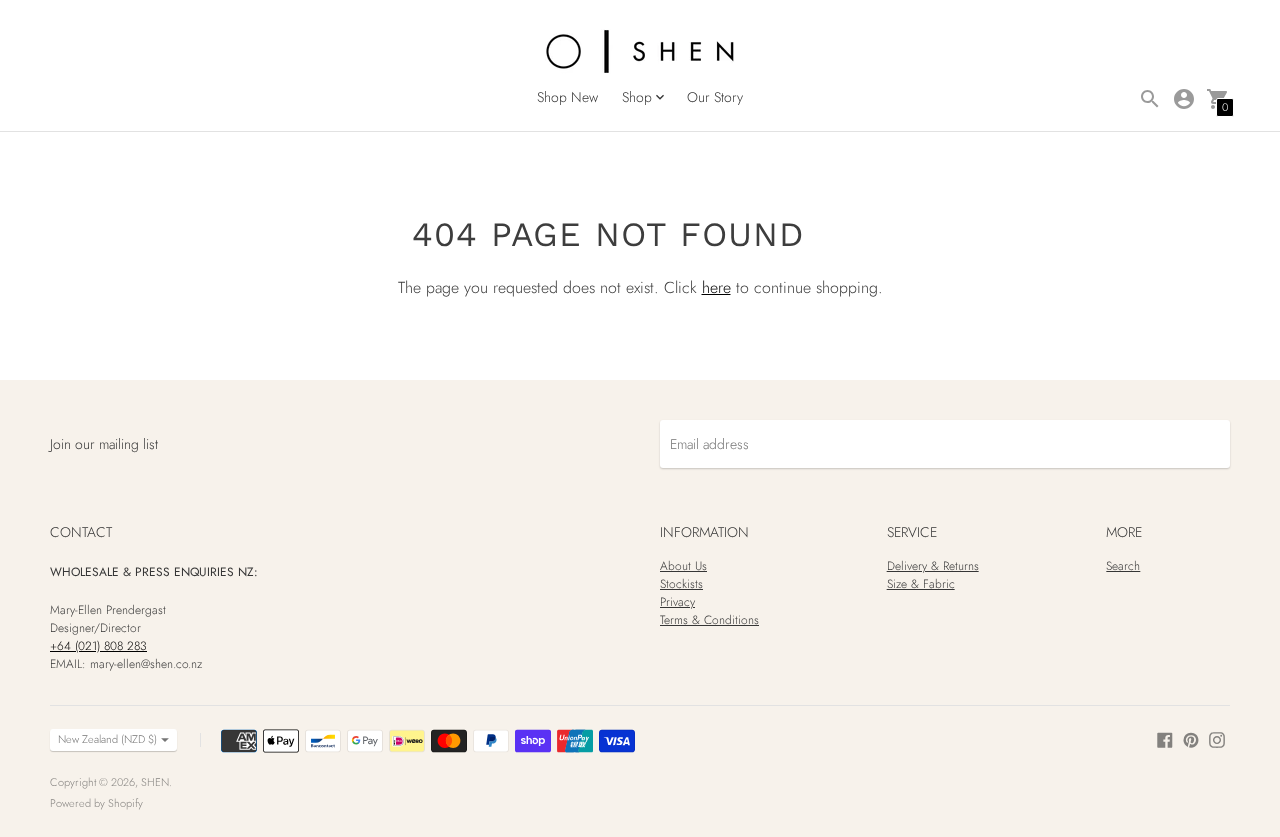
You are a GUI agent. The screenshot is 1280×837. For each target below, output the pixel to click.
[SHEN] (640, 53)
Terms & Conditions (709, 620)
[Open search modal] (1150, 99)
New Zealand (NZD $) (107, 739)
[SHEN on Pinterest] (1191, 738)
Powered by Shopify (96, 803)
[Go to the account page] (1184, 99)
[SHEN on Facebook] (1165, 738)
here (716, 287)
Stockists (681, 584)
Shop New (567, 97)
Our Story (715, 97)
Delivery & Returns (933, 566)
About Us (683, 566)
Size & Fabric (921, 584)
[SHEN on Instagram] (1217, 738)
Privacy (677, 602)
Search (1123, 566)
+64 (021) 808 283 (98, 646)
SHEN (155, 782)
